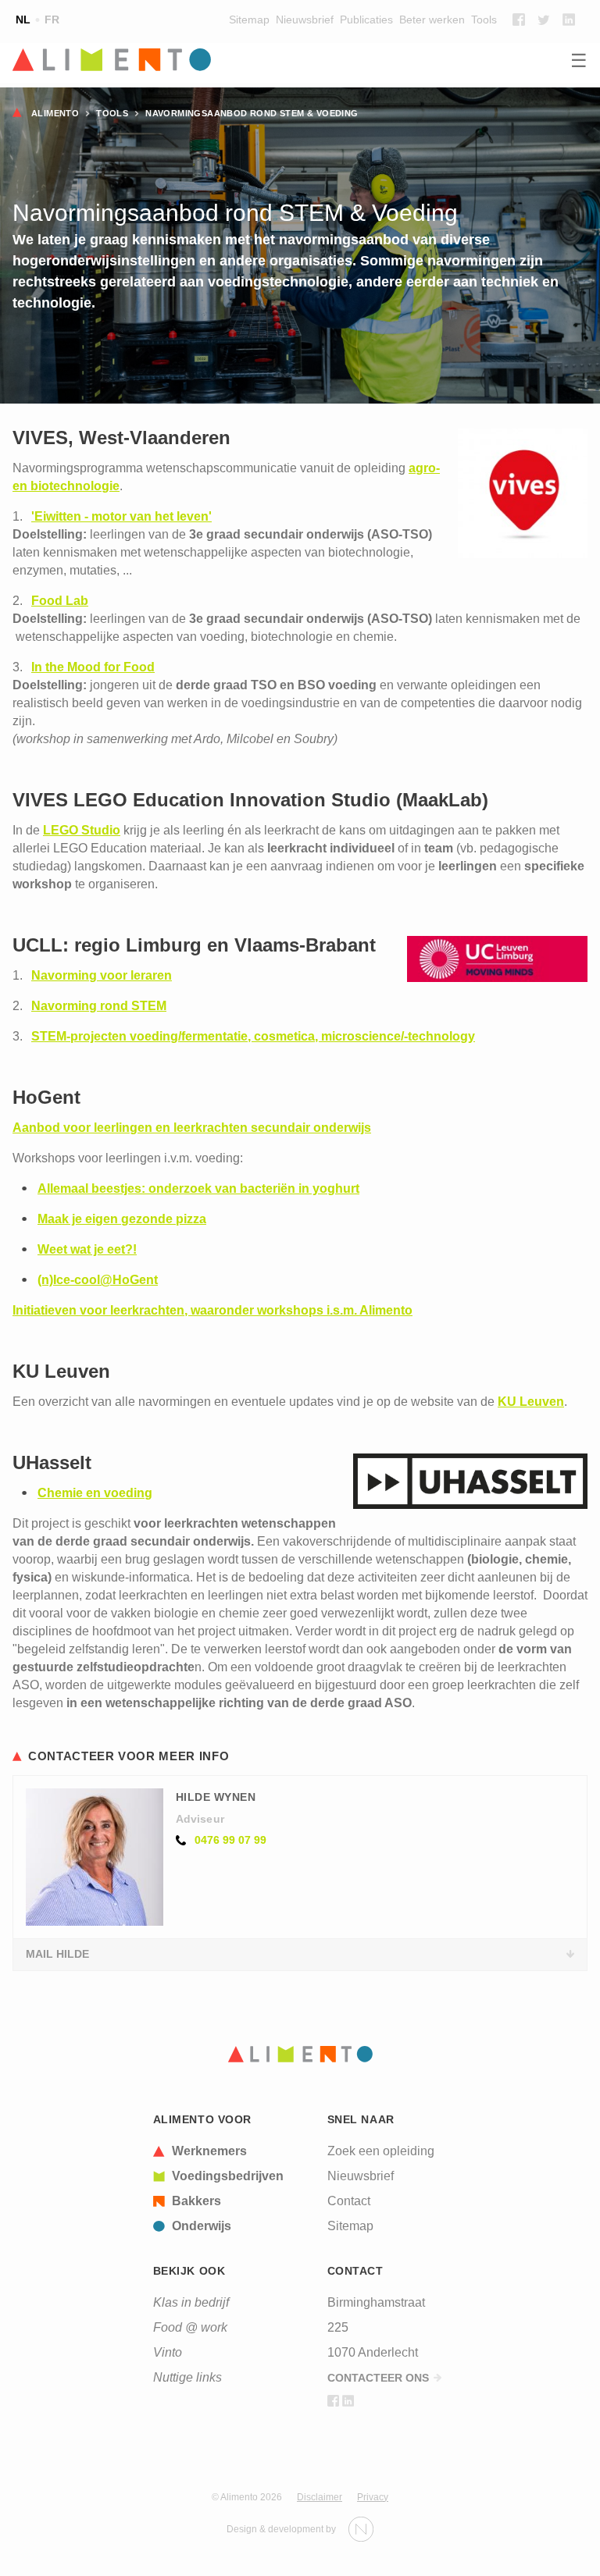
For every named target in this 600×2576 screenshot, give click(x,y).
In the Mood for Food (93, 667)
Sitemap (249, 20)
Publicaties (366, 20)
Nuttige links (187, 2377)
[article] (218, 2151)
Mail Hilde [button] (57, 1954)
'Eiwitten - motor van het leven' (121, 516)
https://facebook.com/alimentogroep (519, 20)
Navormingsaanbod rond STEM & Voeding (252, 113)
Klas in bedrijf (191, 2302)
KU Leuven (531, 1402)
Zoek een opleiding (381, 2151)
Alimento (55, 113)
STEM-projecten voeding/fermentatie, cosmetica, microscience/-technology (253, 1036)
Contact (349, 2201)
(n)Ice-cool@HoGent (98, 1280)
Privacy (373, 2497)
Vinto (168, 2352)
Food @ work (190, 2327)
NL (23, 20)
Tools (484, 20)
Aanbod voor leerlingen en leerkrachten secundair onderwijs (192, 1128)
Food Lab (60, 601)
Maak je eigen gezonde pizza (122, 1219)
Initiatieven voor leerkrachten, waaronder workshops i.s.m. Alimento (212, 1310)
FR (52, 20)
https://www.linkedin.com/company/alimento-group (569, 20)
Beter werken (432, 20)
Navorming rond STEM (99, 1006)
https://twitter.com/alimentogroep (544, 20)
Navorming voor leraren (102, 975)
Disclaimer (320, 2497)
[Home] (300, 61)
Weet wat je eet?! (87, 1249)
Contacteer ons (378, 2378)
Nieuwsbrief (305, 20)
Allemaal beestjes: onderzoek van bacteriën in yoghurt (198, 1188)
